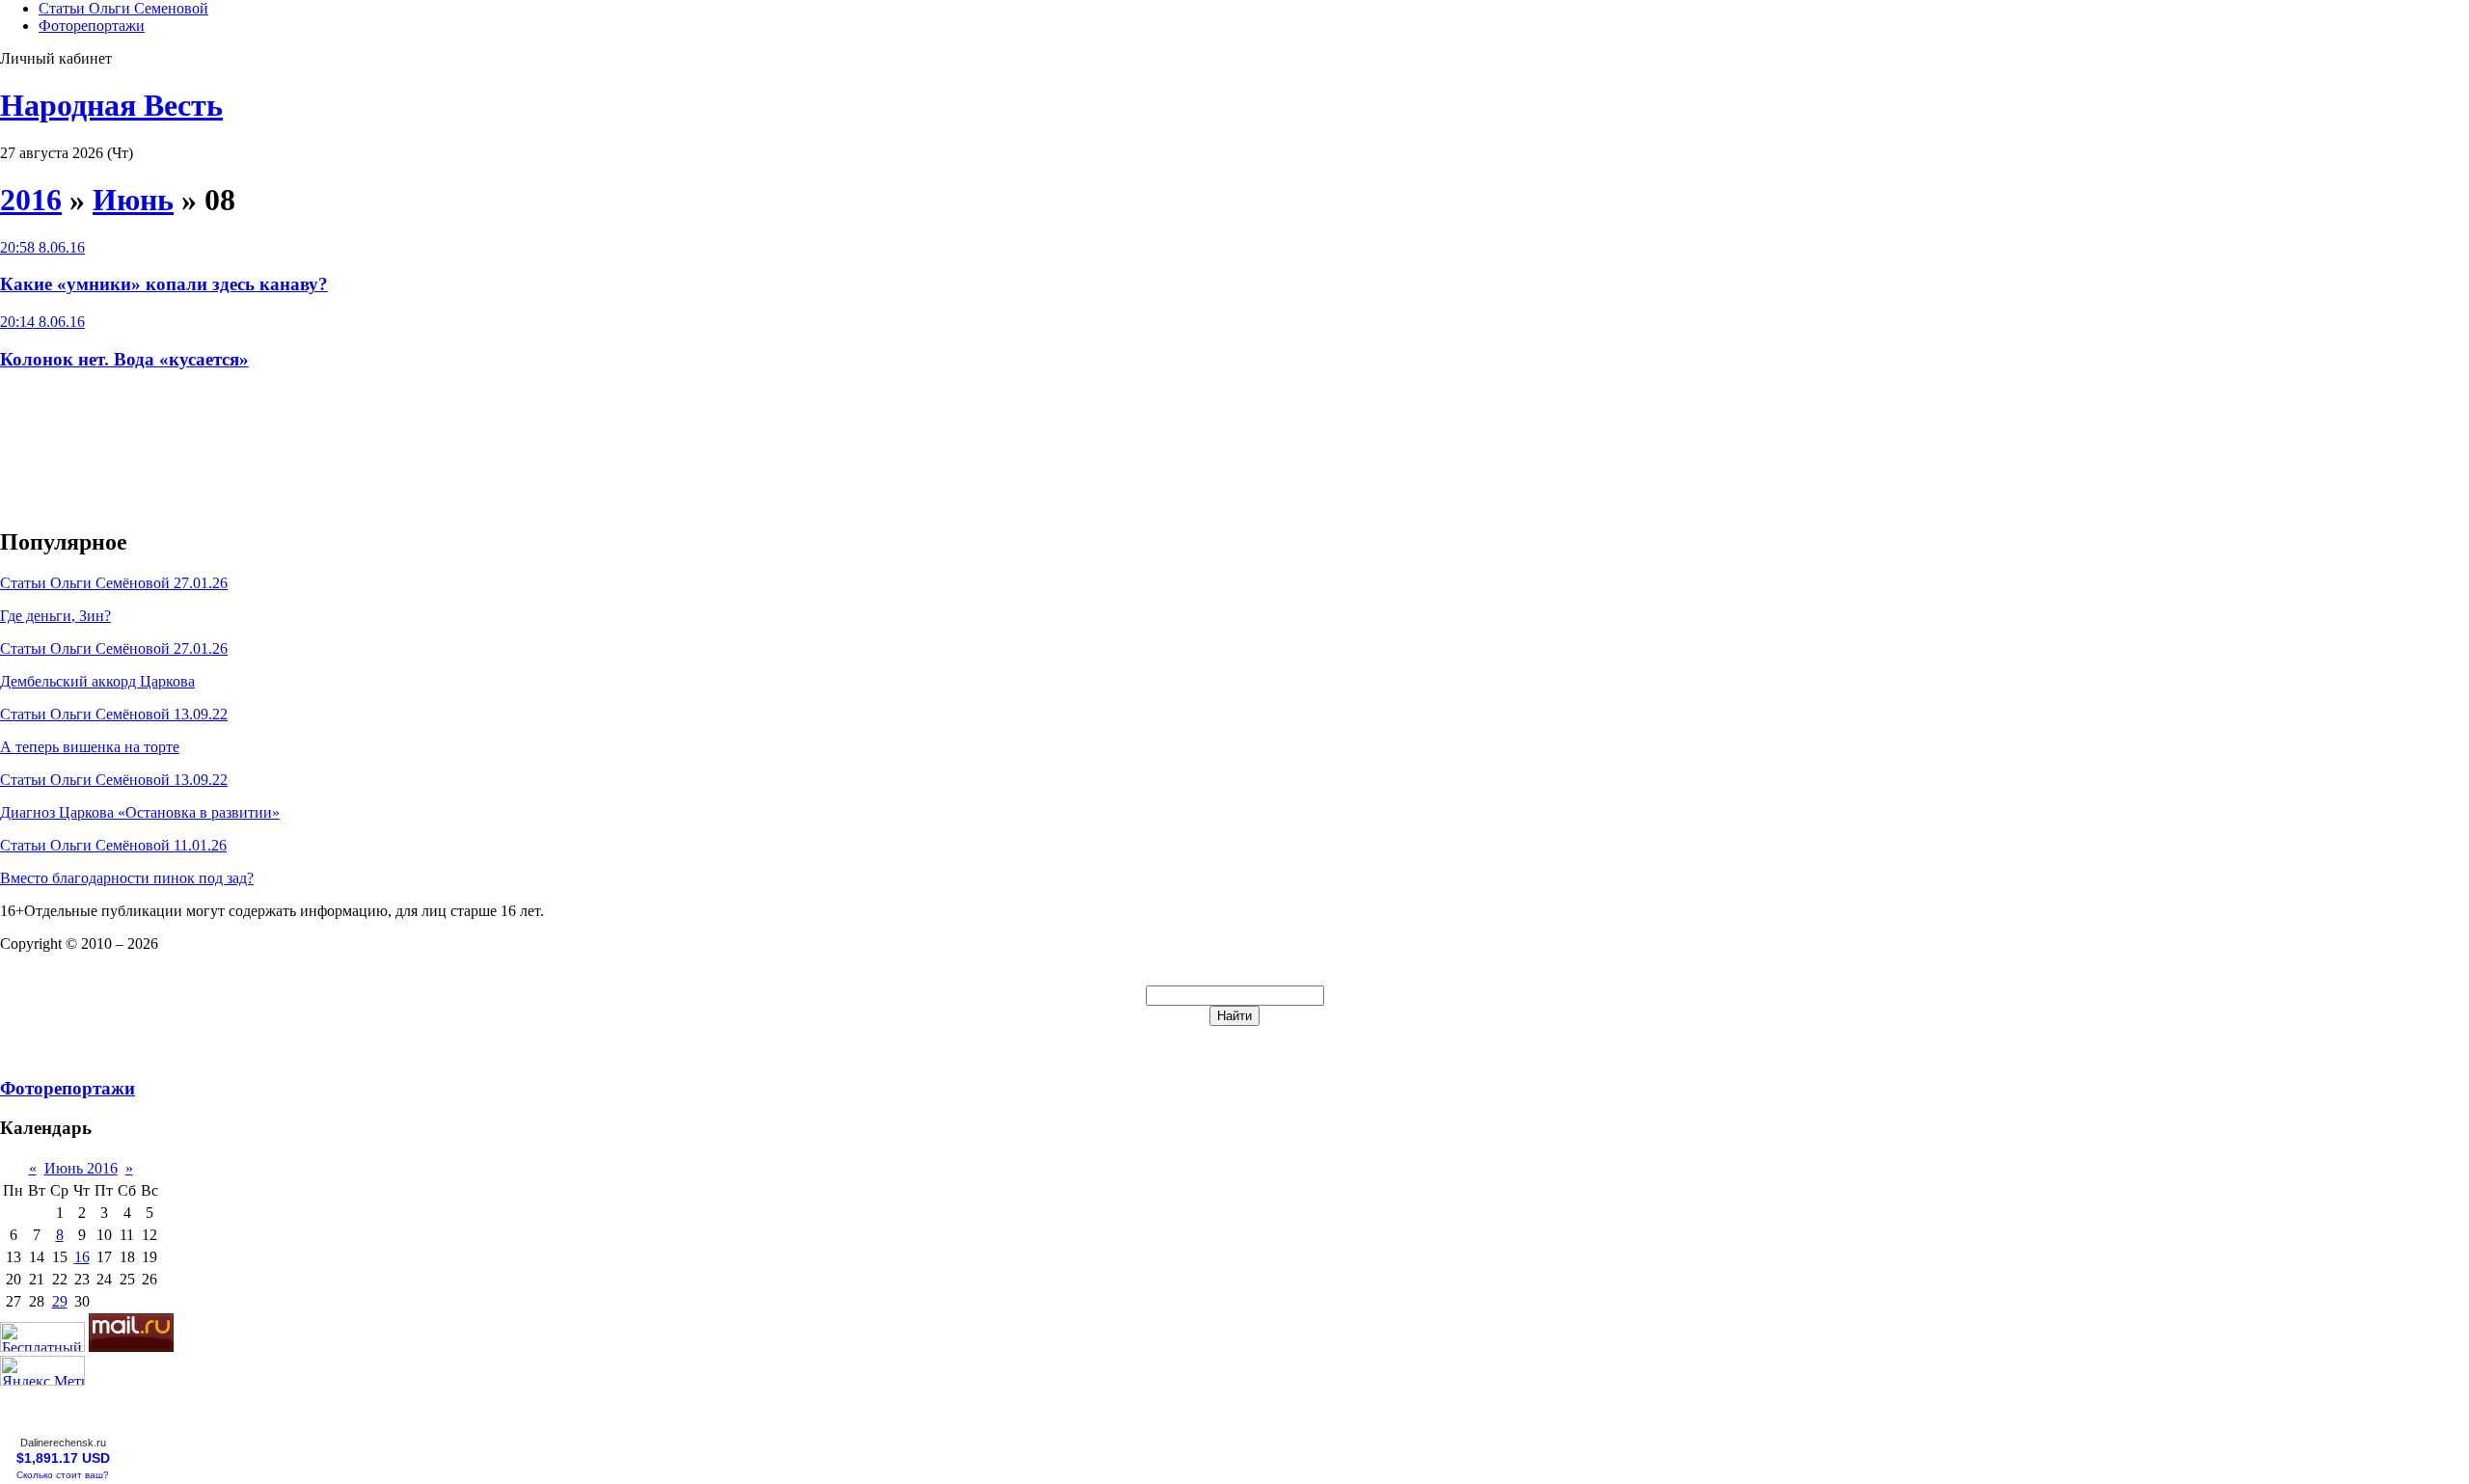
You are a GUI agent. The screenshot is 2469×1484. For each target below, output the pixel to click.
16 (82, 1257)
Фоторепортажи (92, 26)
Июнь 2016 (81, 1168)
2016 (31, 200)
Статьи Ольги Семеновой (123, 8)
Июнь (133, 200)
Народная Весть (111, 105)
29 (60, 1301)
